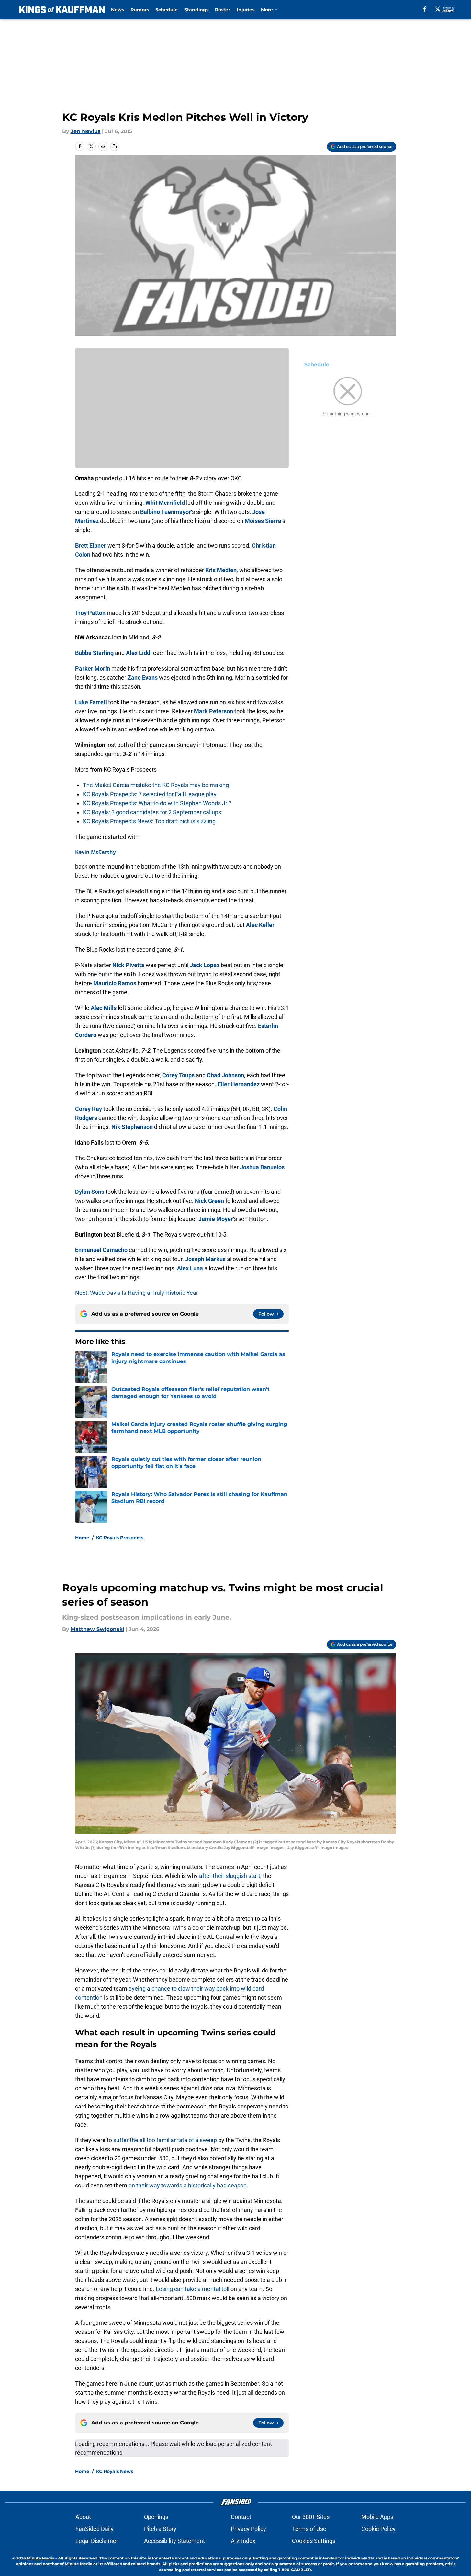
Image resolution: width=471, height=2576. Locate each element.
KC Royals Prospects (120, 1538)
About (83, 2517)
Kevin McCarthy (95, 852)
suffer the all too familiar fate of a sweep (165, 2140)
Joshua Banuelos (262, 1167)
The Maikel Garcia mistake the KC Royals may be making (156, 785)
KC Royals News (115, 2471)
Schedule (167, 10)
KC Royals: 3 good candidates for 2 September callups (152, 812)
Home (82, 1538)
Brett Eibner (91, 545)
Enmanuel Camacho (101, 1250)
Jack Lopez (205, 965)
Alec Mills (104, 1008)
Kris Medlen (221, 570)
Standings (196, 10)
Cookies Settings (314, 2541)
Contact (241, 2517)
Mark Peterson (213, 711)
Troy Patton (90, 613)
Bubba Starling (94, 653)
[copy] (115, 146)
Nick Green (209, 1201)
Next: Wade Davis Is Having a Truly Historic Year (137, 1293)
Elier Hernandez (239, 1084)
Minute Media (41, 2558)
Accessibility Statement (174, 2541)
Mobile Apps (377, 2517)
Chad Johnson (225, 1075)
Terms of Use (309, 2529)
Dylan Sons (90, 1192)
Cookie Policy (378, 2529)
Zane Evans (143, 678)
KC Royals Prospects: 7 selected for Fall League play (150, 794)
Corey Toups (178, 1075)
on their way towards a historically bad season (188, 2185)
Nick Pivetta (128, 965)
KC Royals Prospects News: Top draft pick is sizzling (149, 821)
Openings (156, 2517)
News (118, 10)
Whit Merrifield (165, 503)
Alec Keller (260, 925)
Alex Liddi (139, 653)
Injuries (246, 10)
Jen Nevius (86, 131)
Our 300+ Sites (311, 2517)
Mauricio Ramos (115, 983)
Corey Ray (89, 1109)
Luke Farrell (91, 702)
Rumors (140, 10)
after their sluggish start (230, 1876)
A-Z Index (243, 2541)
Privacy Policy (248, 2529)
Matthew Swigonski (97, 1629)
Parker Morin (93, 668)
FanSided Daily (95, 2529)
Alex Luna (190, 1268)
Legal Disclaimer (97, 2541)
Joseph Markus (205, 1259)
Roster (223, 10)
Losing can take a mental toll (192, 2289)
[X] (438, 9)
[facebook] (425, 9)
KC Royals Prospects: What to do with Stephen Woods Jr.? (157, 803)
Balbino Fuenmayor (166, 512)
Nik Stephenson (132, 1127)
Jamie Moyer (216, 1219)
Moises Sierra (263, 521)
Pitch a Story (160, 2529)
